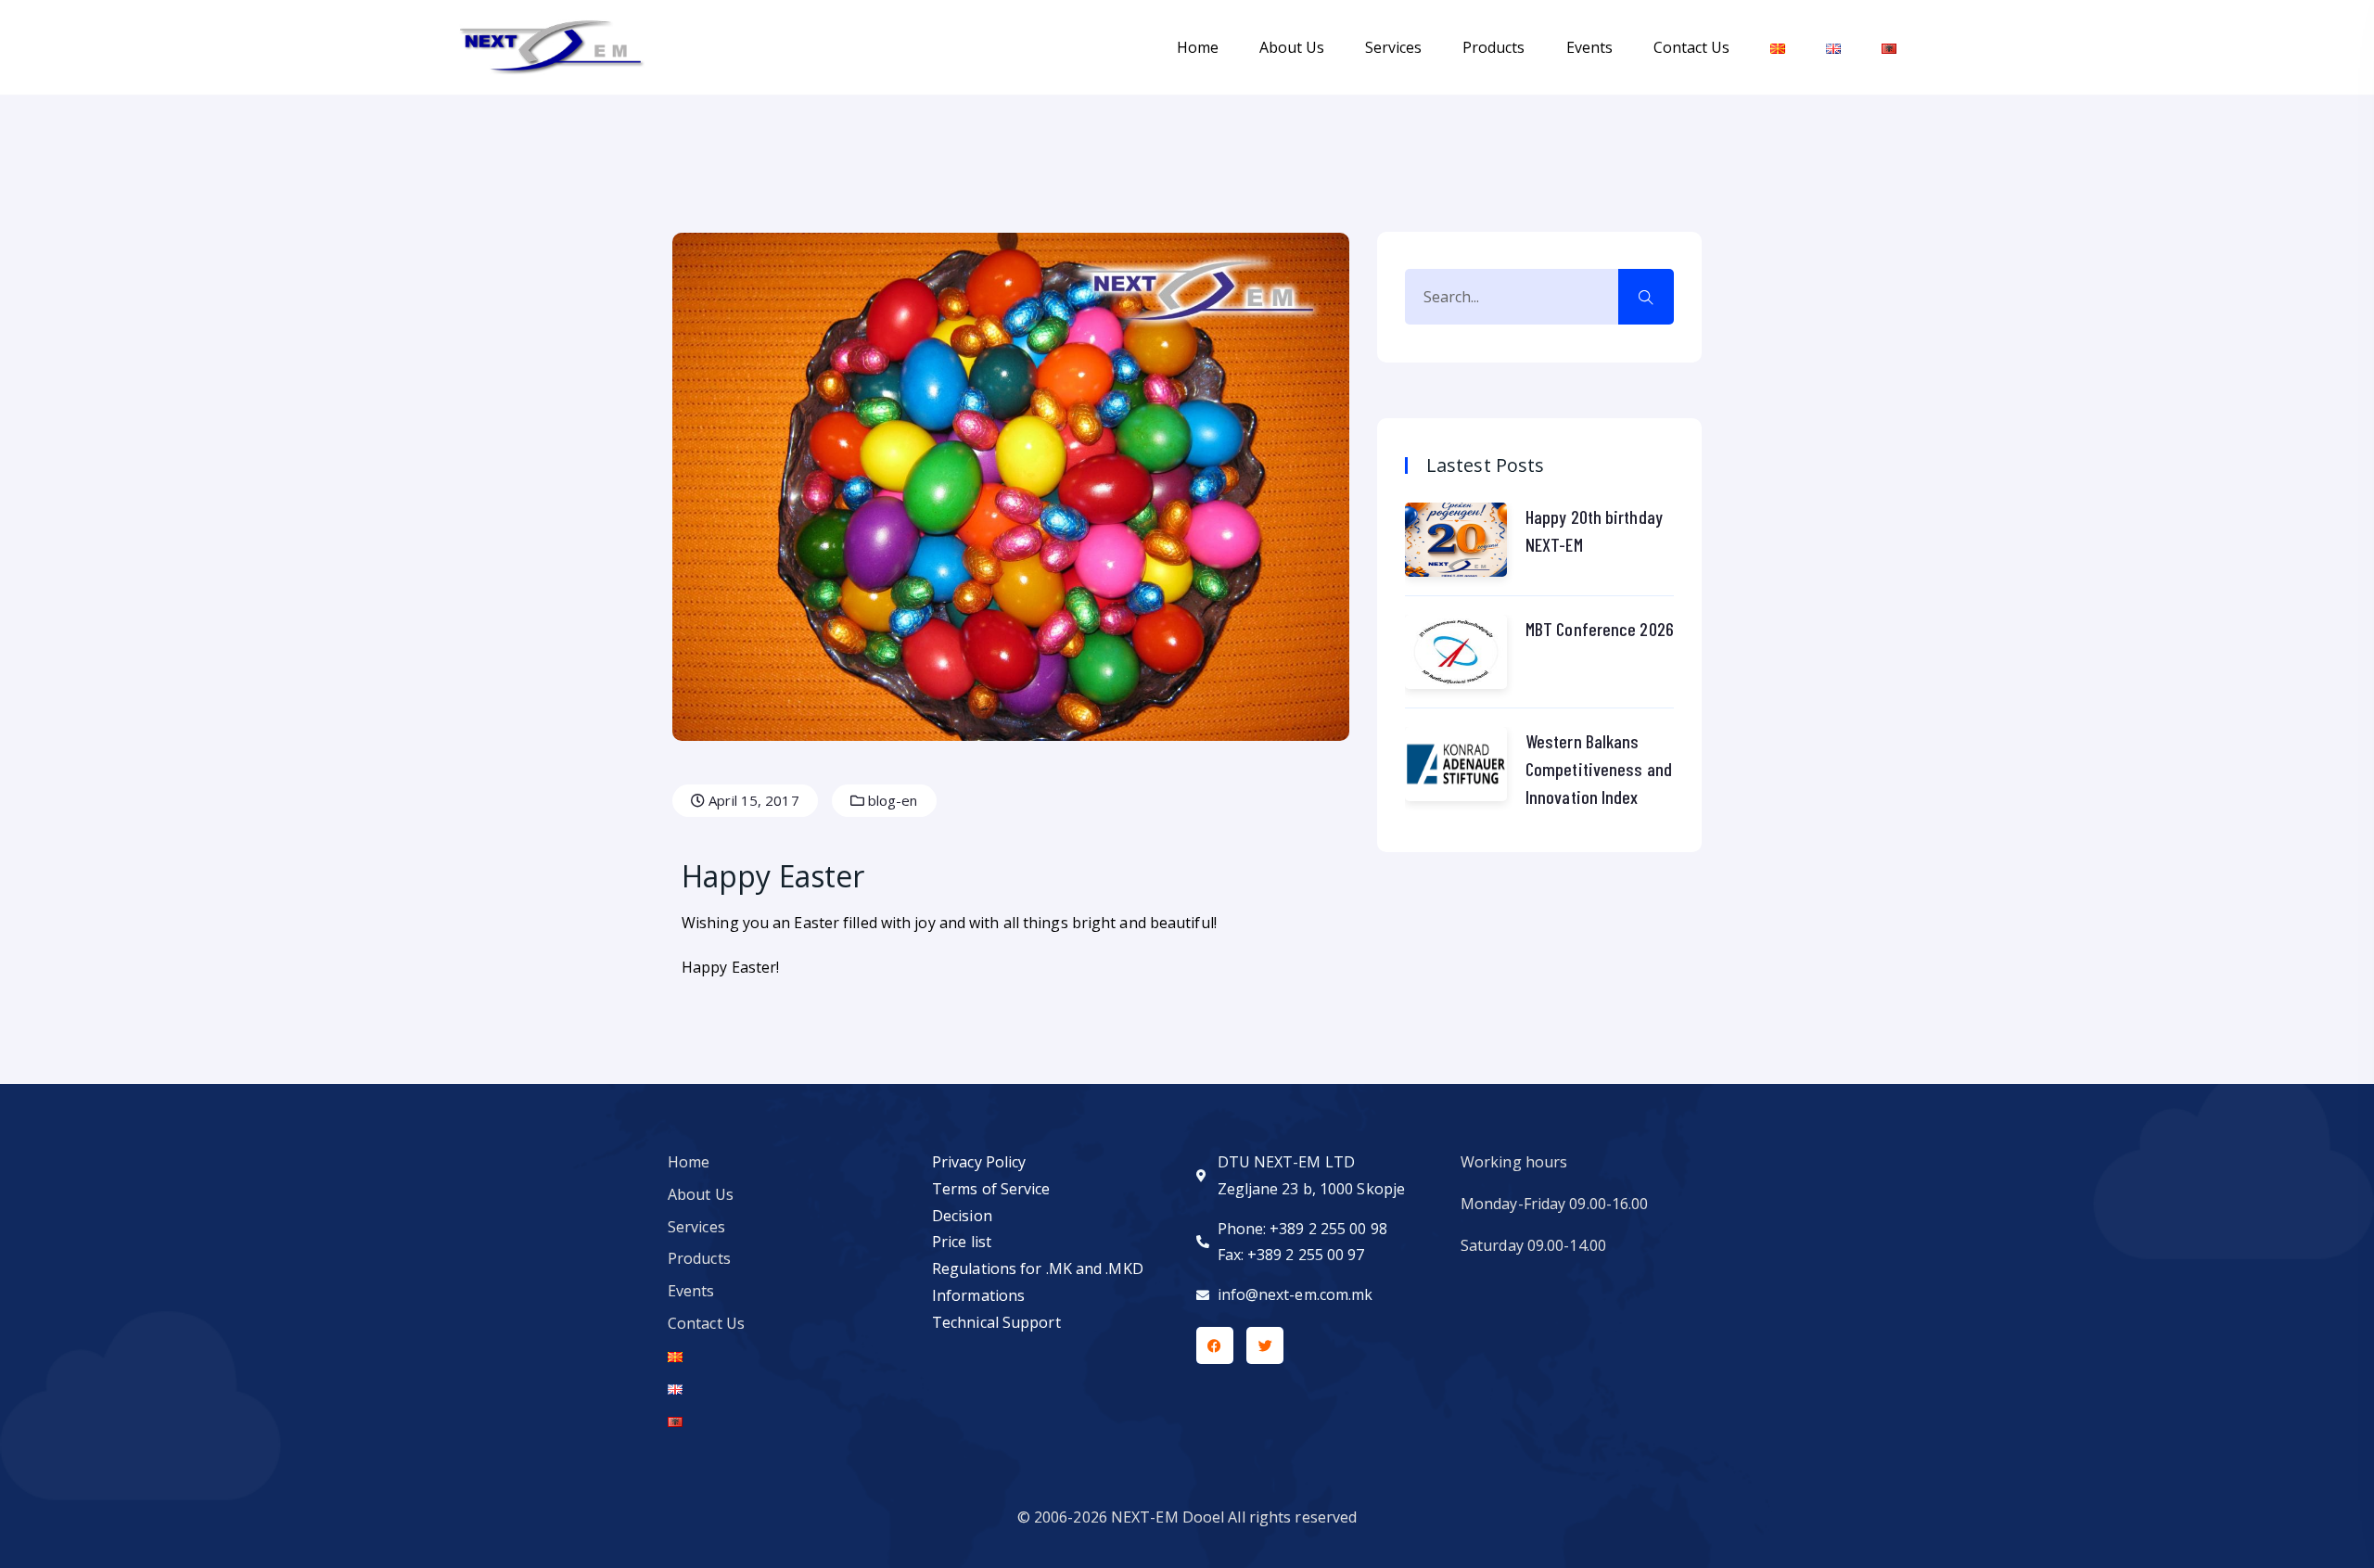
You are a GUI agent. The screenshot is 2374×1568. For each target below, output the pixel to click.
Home (1198, 47)
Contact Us (1691, 47)
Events (1589, 47)
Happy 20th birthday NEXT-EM (1594, 530)
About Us (1292, 47)
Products (1493, 47)
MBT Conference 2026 (1600, 629)
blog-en (891, 800)
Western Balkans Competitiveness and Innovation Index (1599, 769)
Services (1393, 47)
